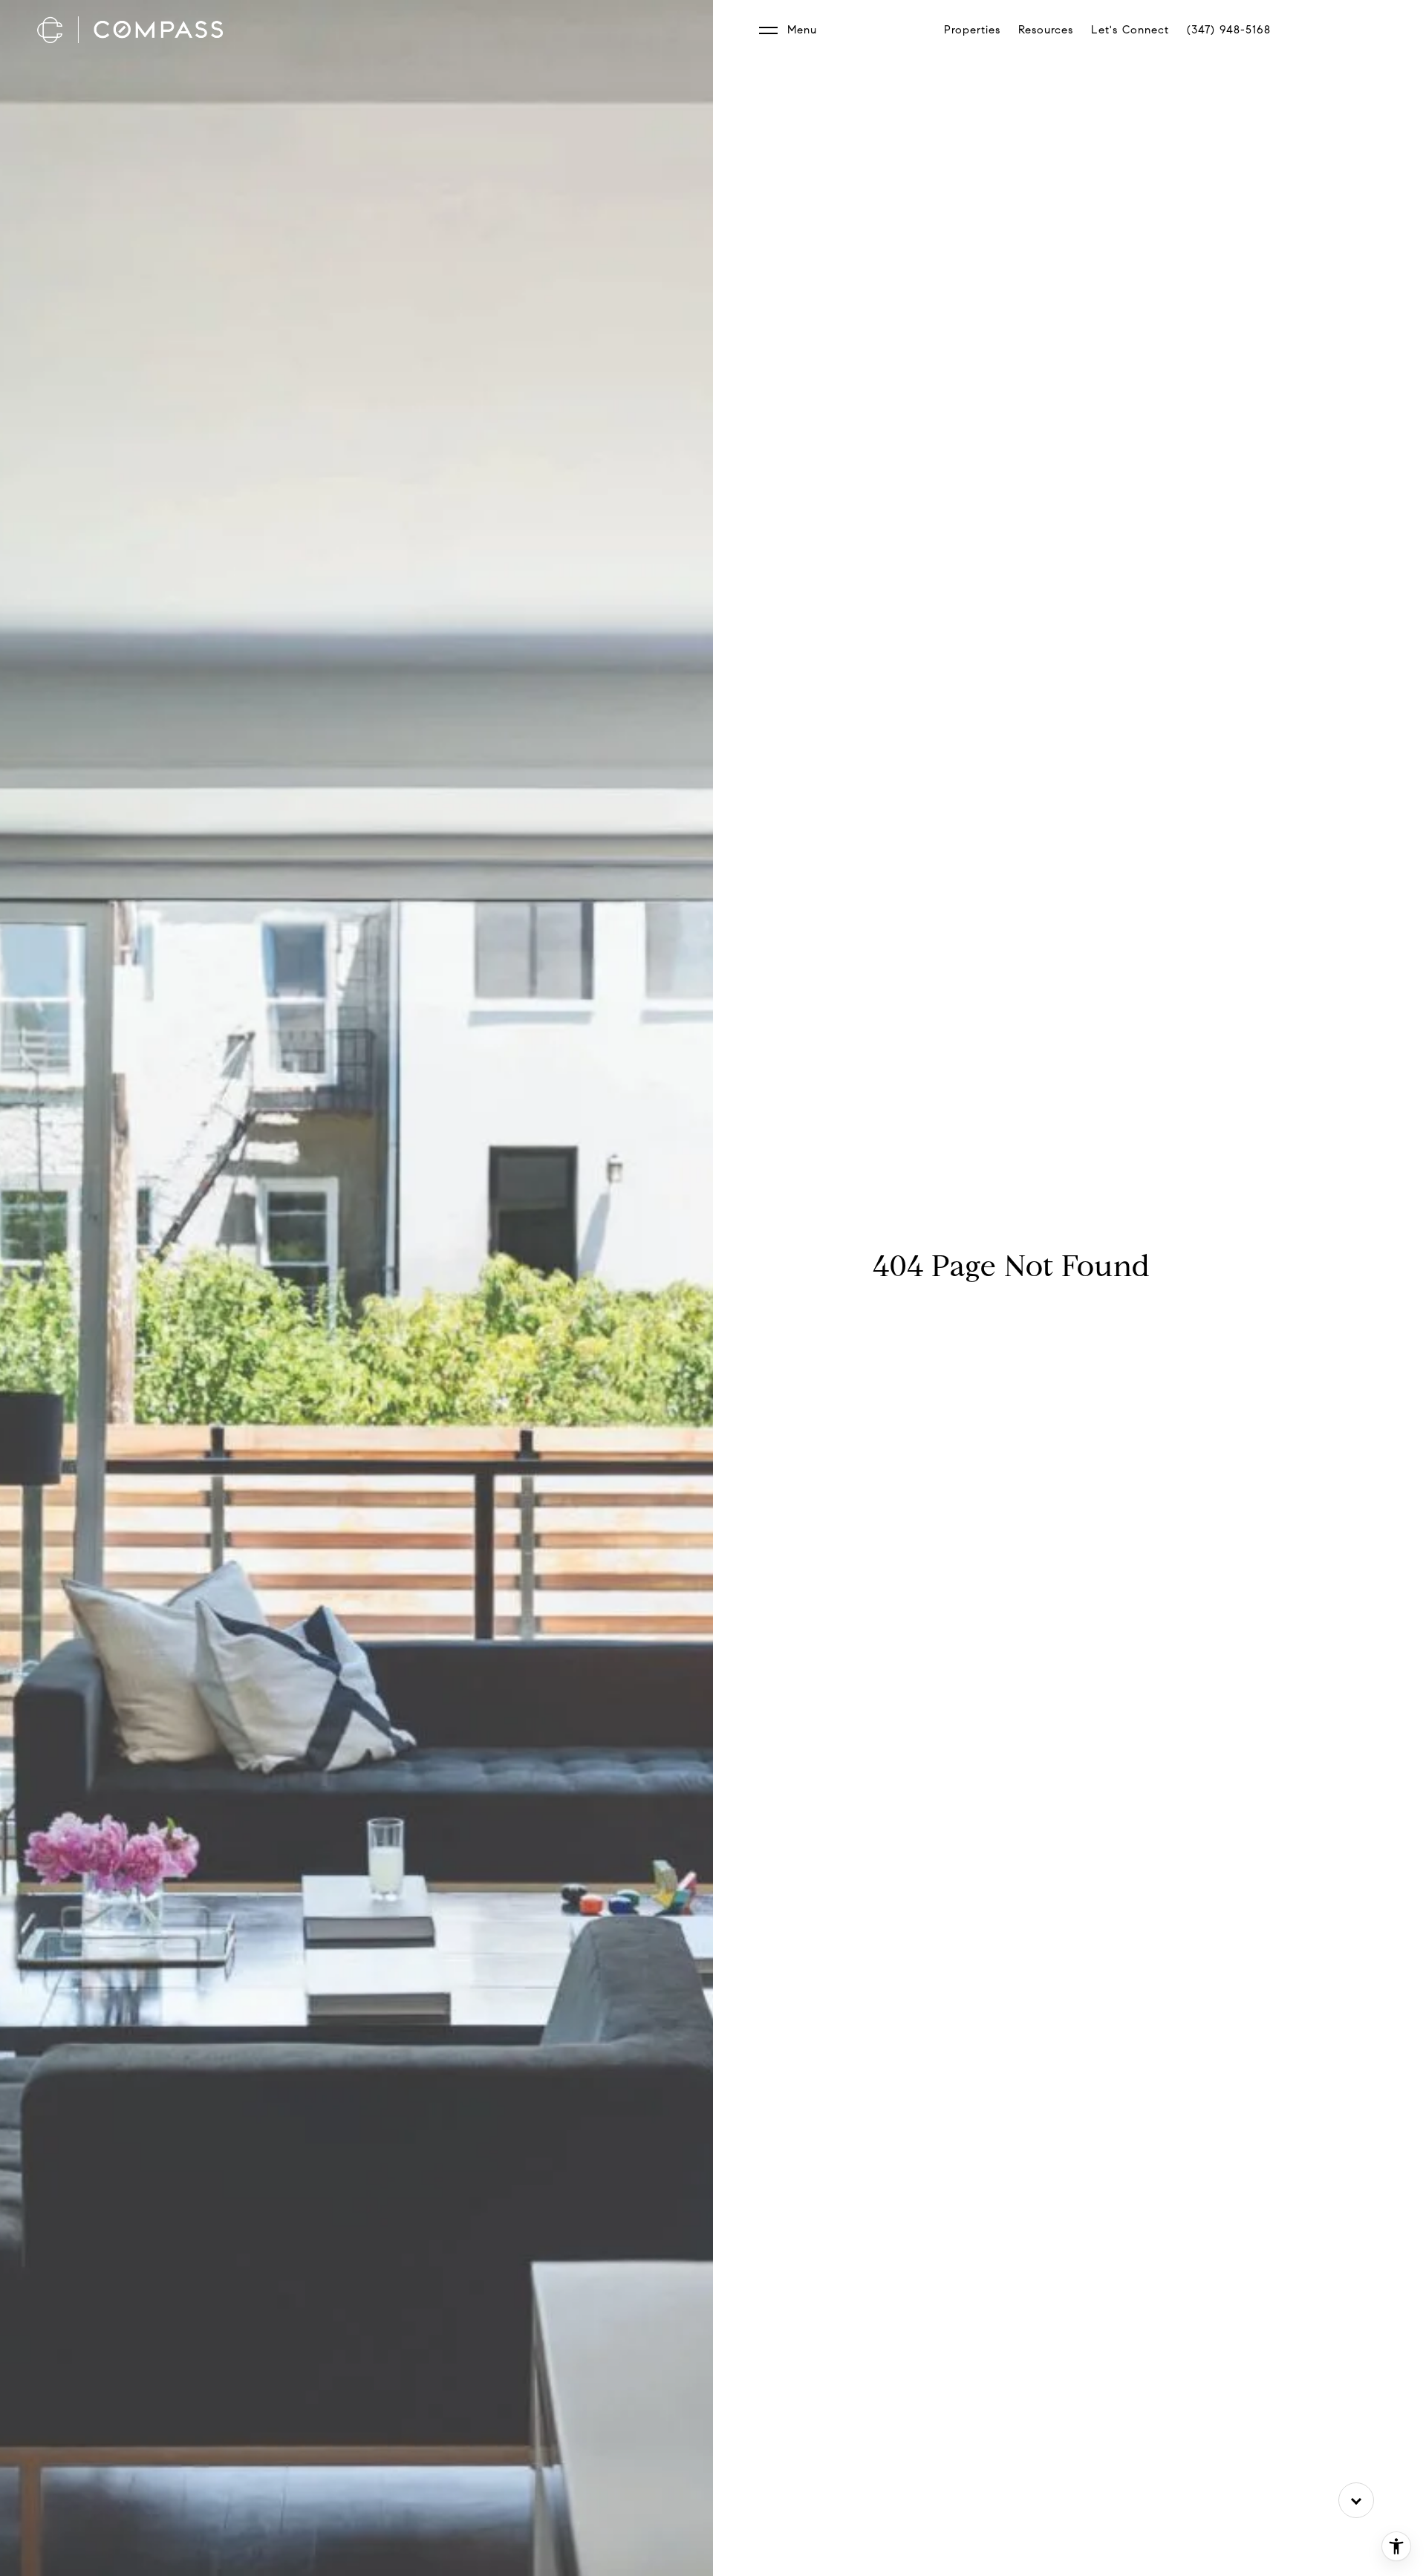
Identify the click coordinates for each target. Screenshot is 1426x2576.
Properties (972, 30)
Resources (1046, 30)
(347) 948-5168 (1229, 30)
